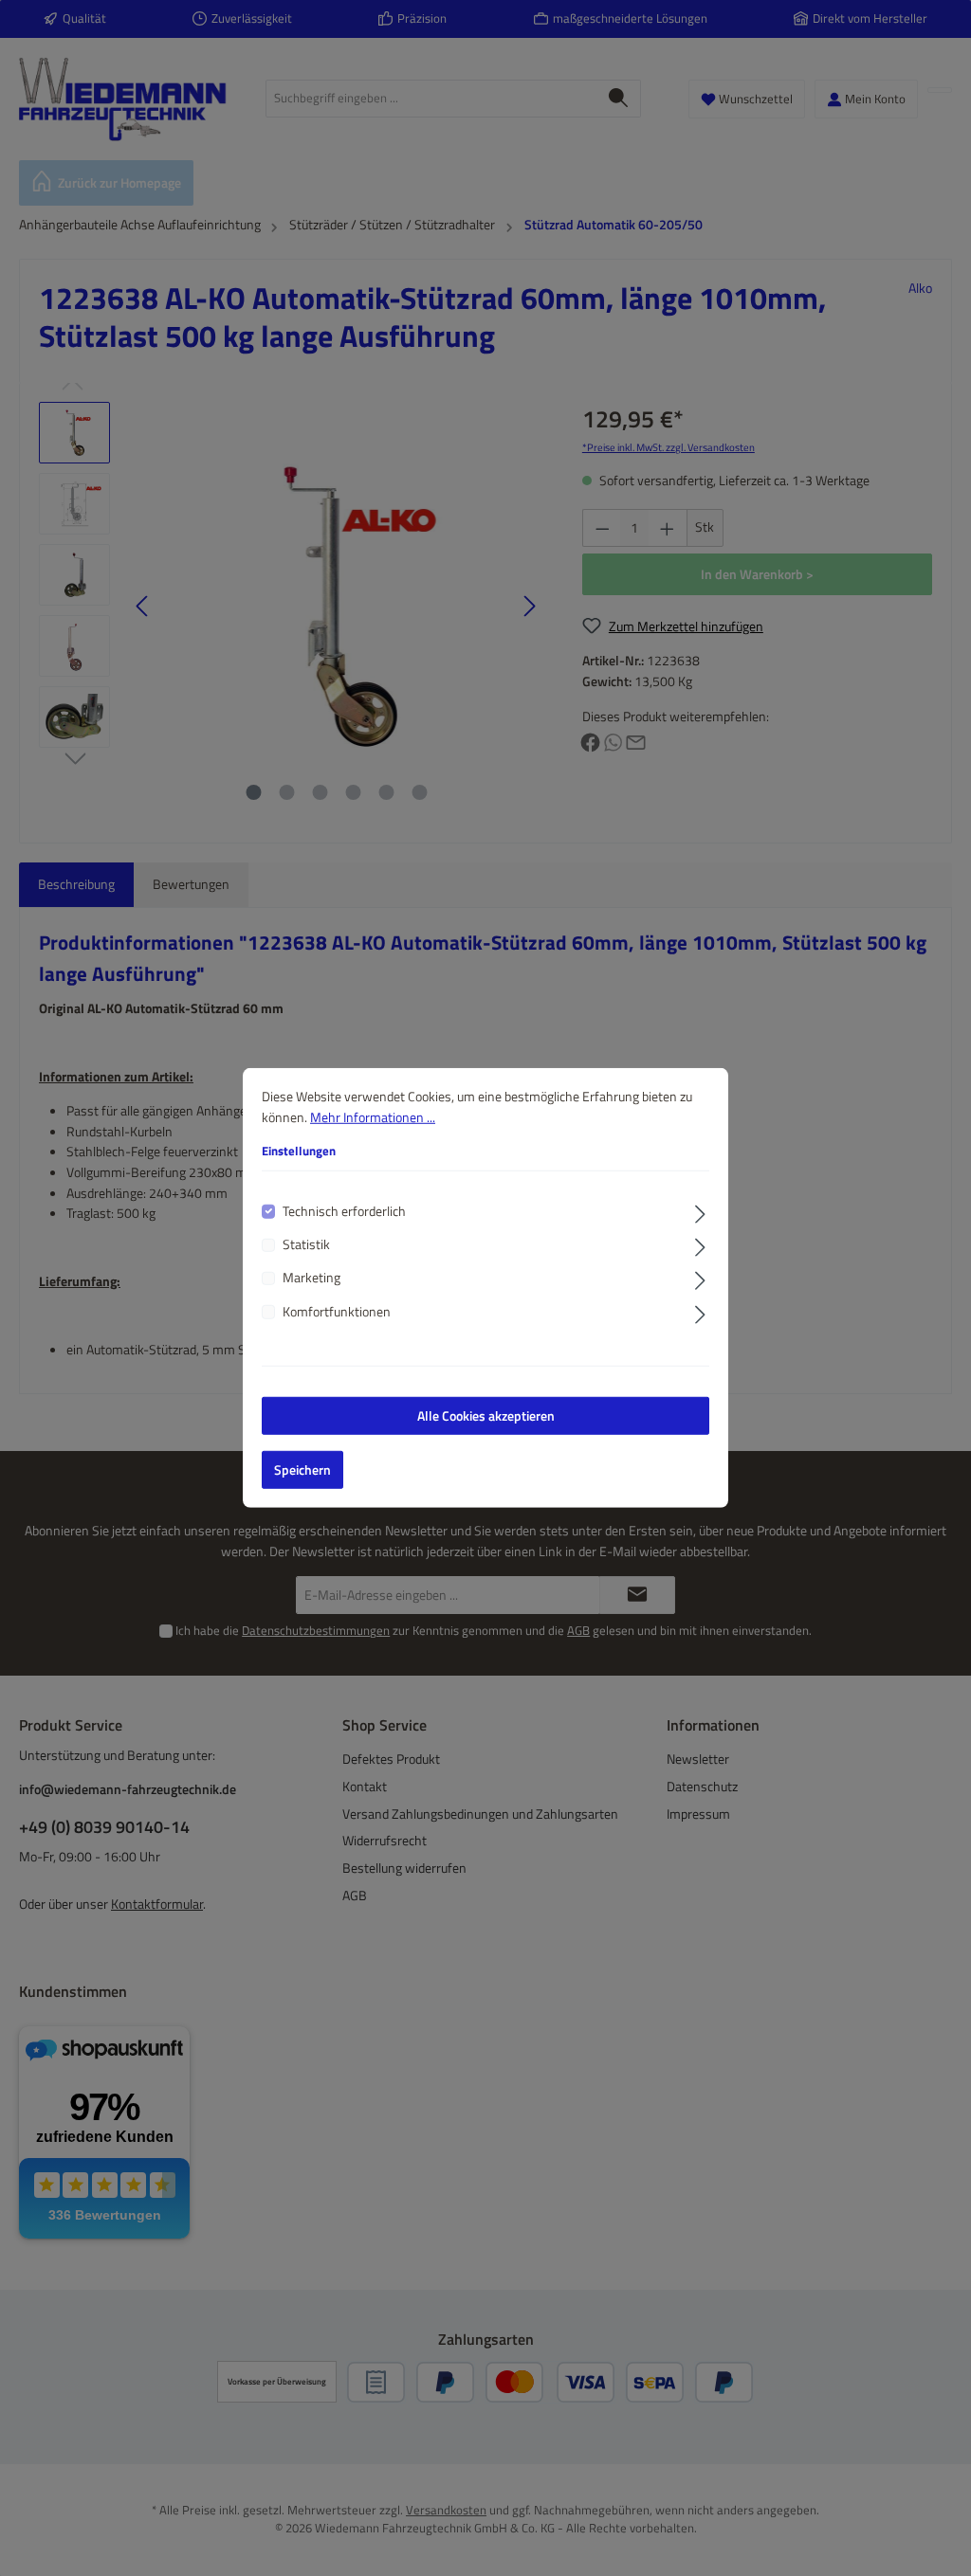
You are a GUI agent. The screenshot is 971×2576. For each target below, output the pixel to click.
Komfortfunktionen (337, 1312)
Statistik (306, 1245)
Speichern (302, 1470)
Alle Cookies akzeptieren (486, 1416)
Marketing (311, 1278)
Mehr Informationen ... (373, 1116)
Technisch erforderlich (344, 1211)
